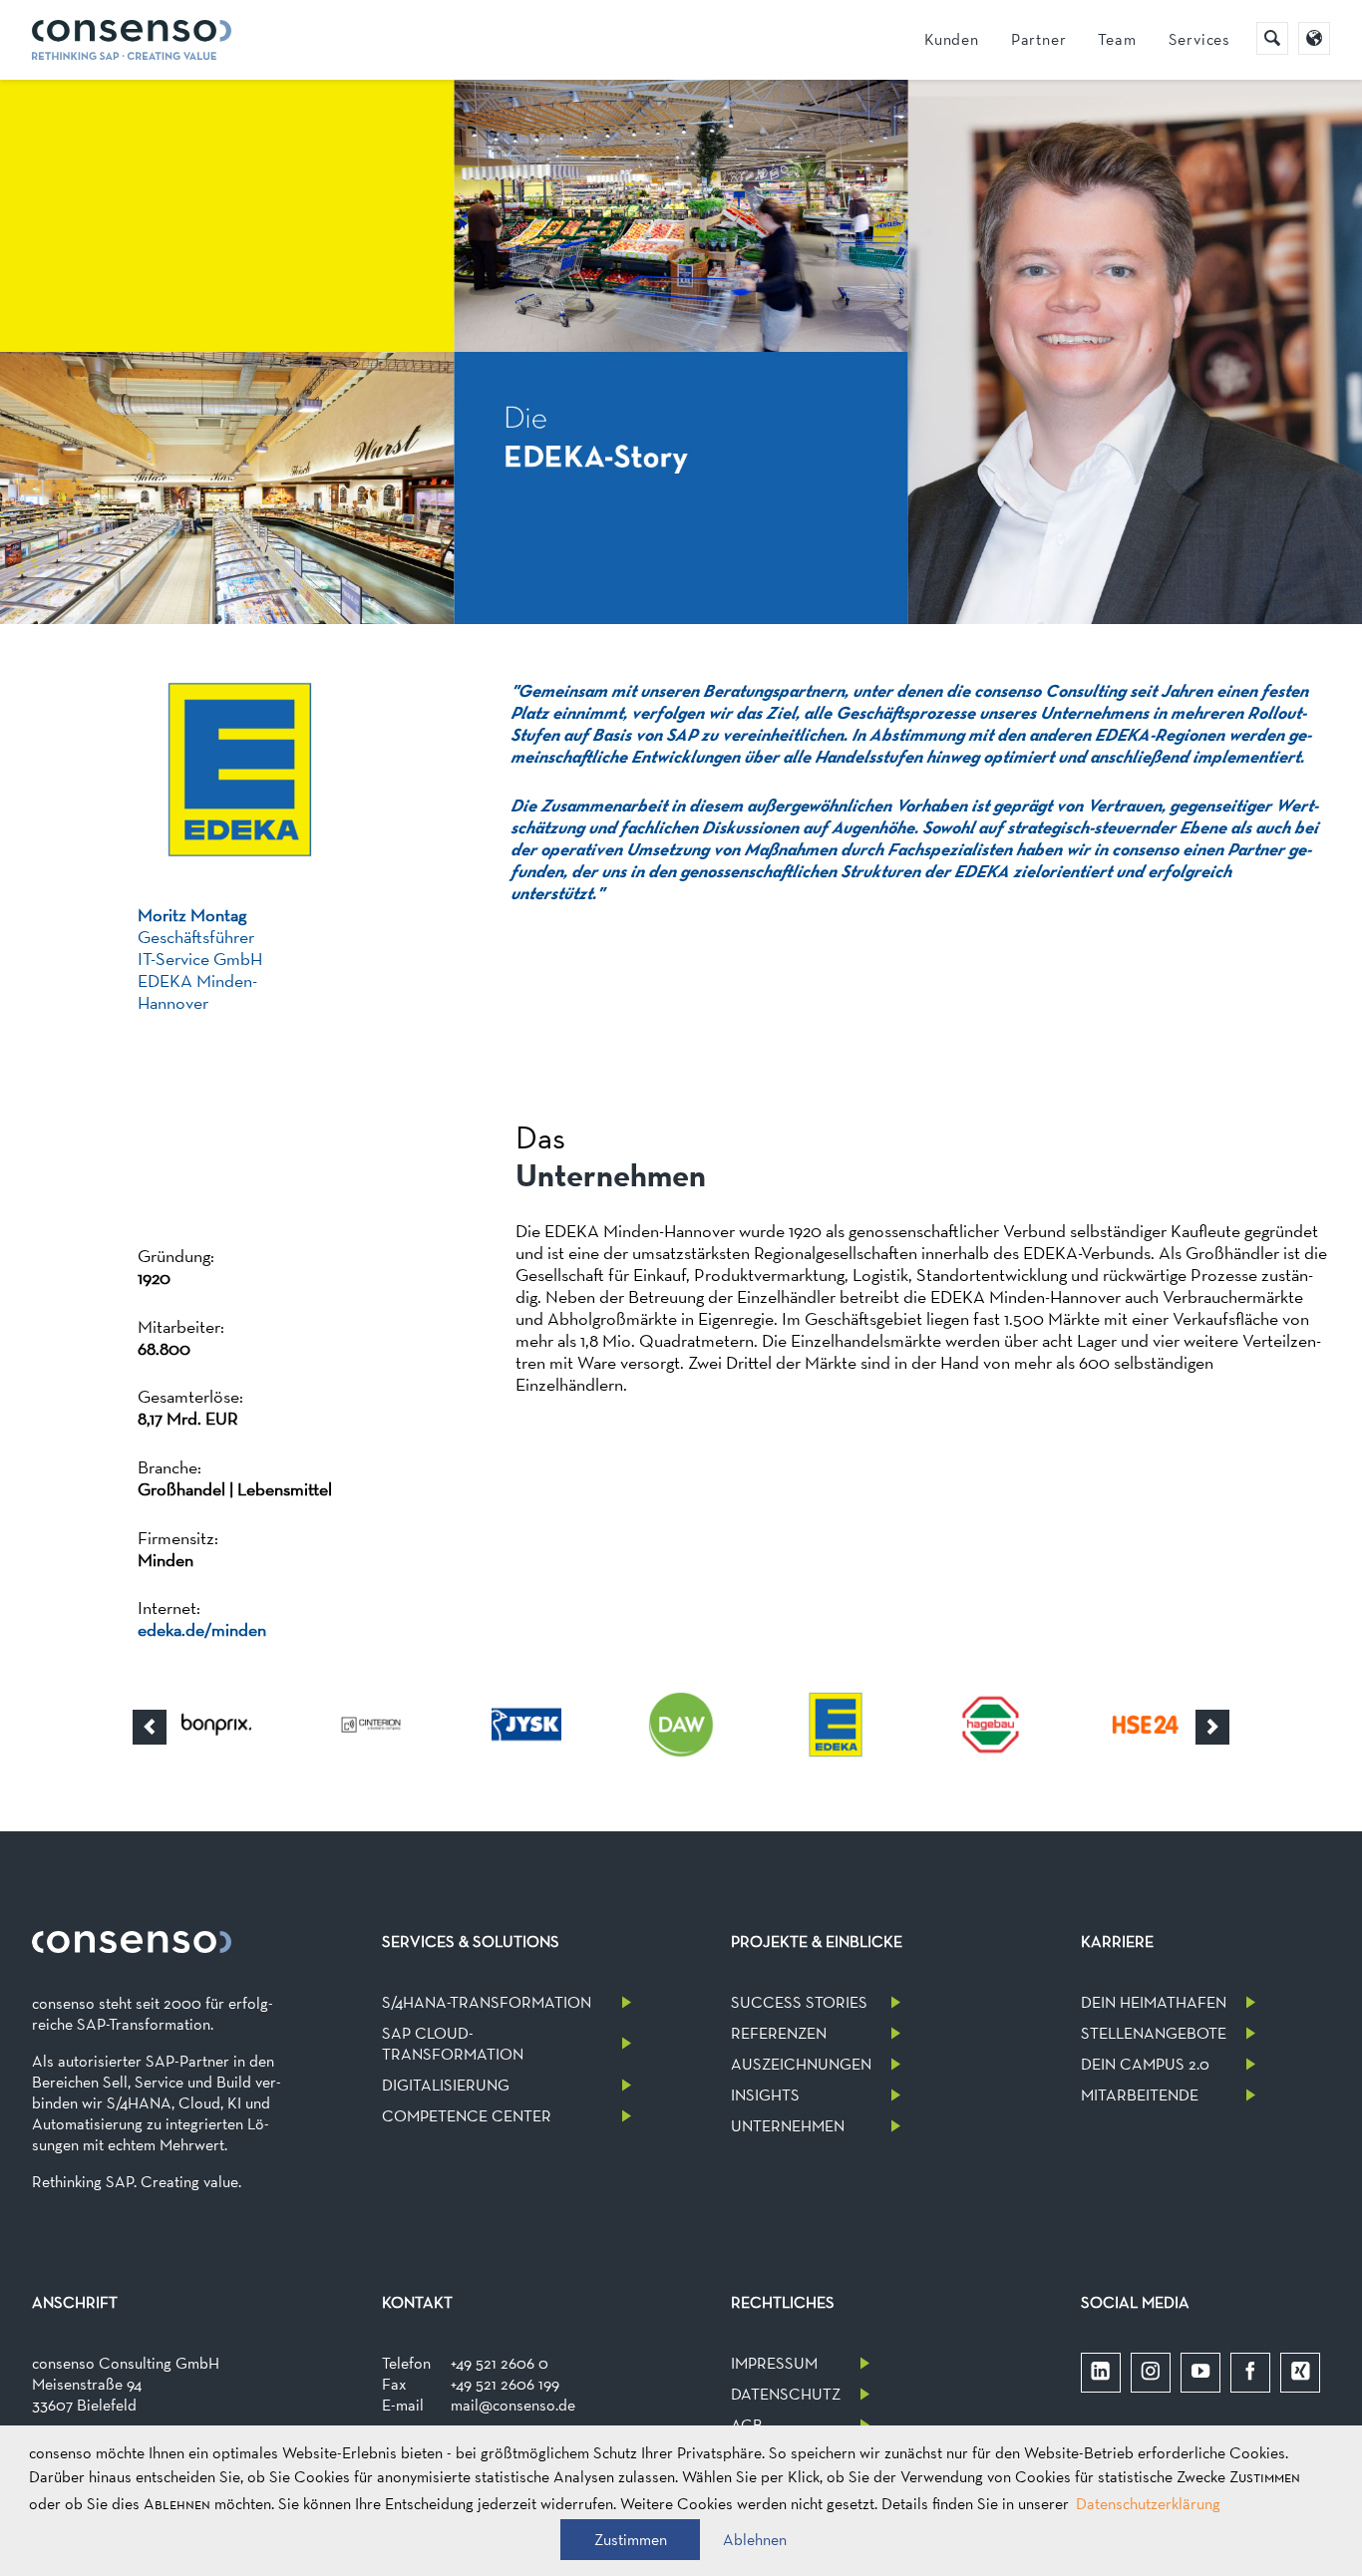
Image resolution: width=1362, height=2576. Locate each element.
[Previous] (150, 1727)
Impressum (774, 2363)
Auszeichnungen (801, 2064)
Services (1199, 39)
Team (1117, 39)
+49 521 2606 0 (500, 2363)
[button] (630, 2540)
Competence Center (467, 2116)
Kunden (952, 39)
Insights (765, 2095)
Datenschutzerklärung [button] (1148, 2504)
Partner (1039, 39)
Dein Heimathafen (1154, 2002)
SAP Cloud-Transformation (453, 2044)
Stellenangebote (1154, 2033)
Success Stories (799, 2002)
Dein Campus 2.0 (1145, 2064)
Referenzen (779, 2033)
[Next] (1212, 1727)
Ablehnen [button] (755, 2540)
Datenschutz (786, 2394)
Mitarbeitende (1140, 2095)
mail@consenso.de (513, 2405)
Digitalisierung (446, 2085)
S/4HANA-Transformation (487, 2002)
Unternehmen (788, 2126)
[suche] (1272, 38)
